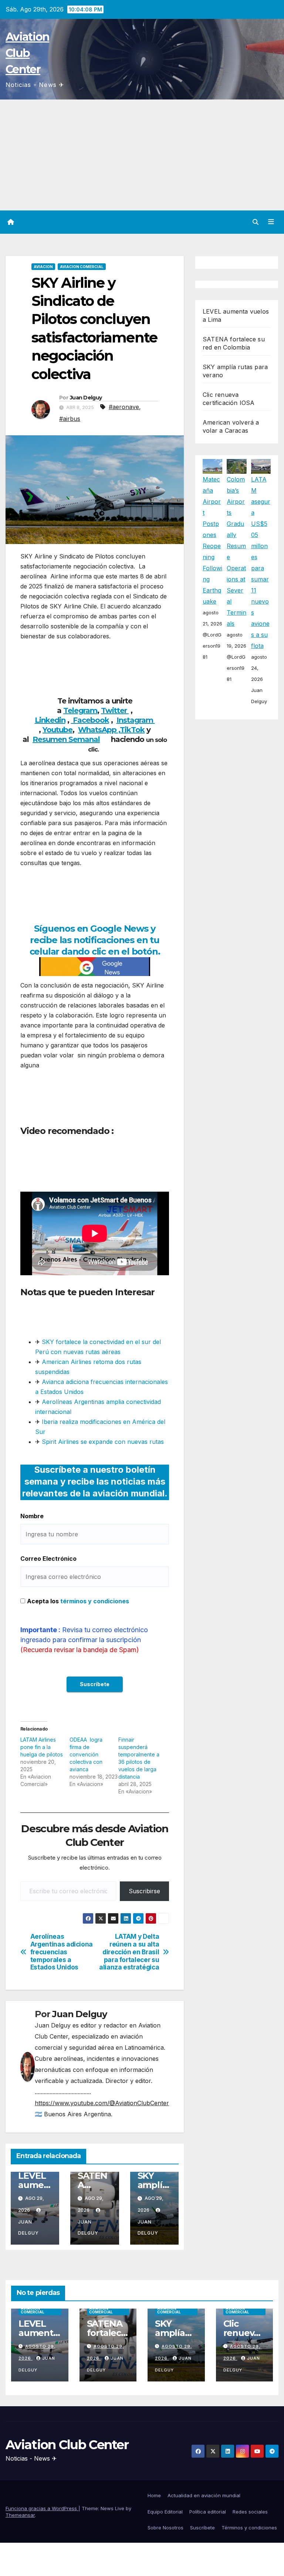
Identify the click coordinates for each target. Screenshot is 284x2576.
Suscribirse (144, 1891)
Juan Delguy (86, 398)
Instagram (136, 720)
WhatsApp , (99, 730)
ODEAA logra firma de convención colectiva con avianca (86, 1754)
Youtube (58, 730)
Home (154, 2495)
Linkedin (50, 720)
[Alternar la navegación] (271, 222)
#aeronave (124, 407)
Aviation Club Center (27, 53)
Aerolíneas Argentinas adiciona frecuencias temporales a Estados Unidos (62, 1952)
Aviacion (43, 267)
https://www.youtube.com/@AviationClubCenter (102, 2103)
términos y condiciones (95, 1601)
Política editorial (208, 2512)
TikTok (132, 730)
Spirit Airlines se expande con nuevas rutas (102, 1442)
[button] (256, 222)
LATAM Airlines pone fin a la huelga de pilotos (42, 1747)
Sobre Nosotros (165, 2528)
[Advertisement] (142, 155)
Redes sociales (250, 2512)
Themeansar (20, 2515)
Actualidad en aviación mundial (204, 2495)
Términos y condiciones (249, 2528)
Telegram (80, 710)
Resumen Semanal (66, 739)
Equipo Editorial (165, 2512)
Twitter (115, 710)
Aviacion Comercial (82, 267)
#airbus (70, 419)
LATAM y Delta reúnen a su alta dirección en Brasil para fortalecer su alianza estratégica (129, 1952)
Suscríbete (202, 2528)
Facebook (90, 720)
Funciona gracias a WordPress (42, 2508)
